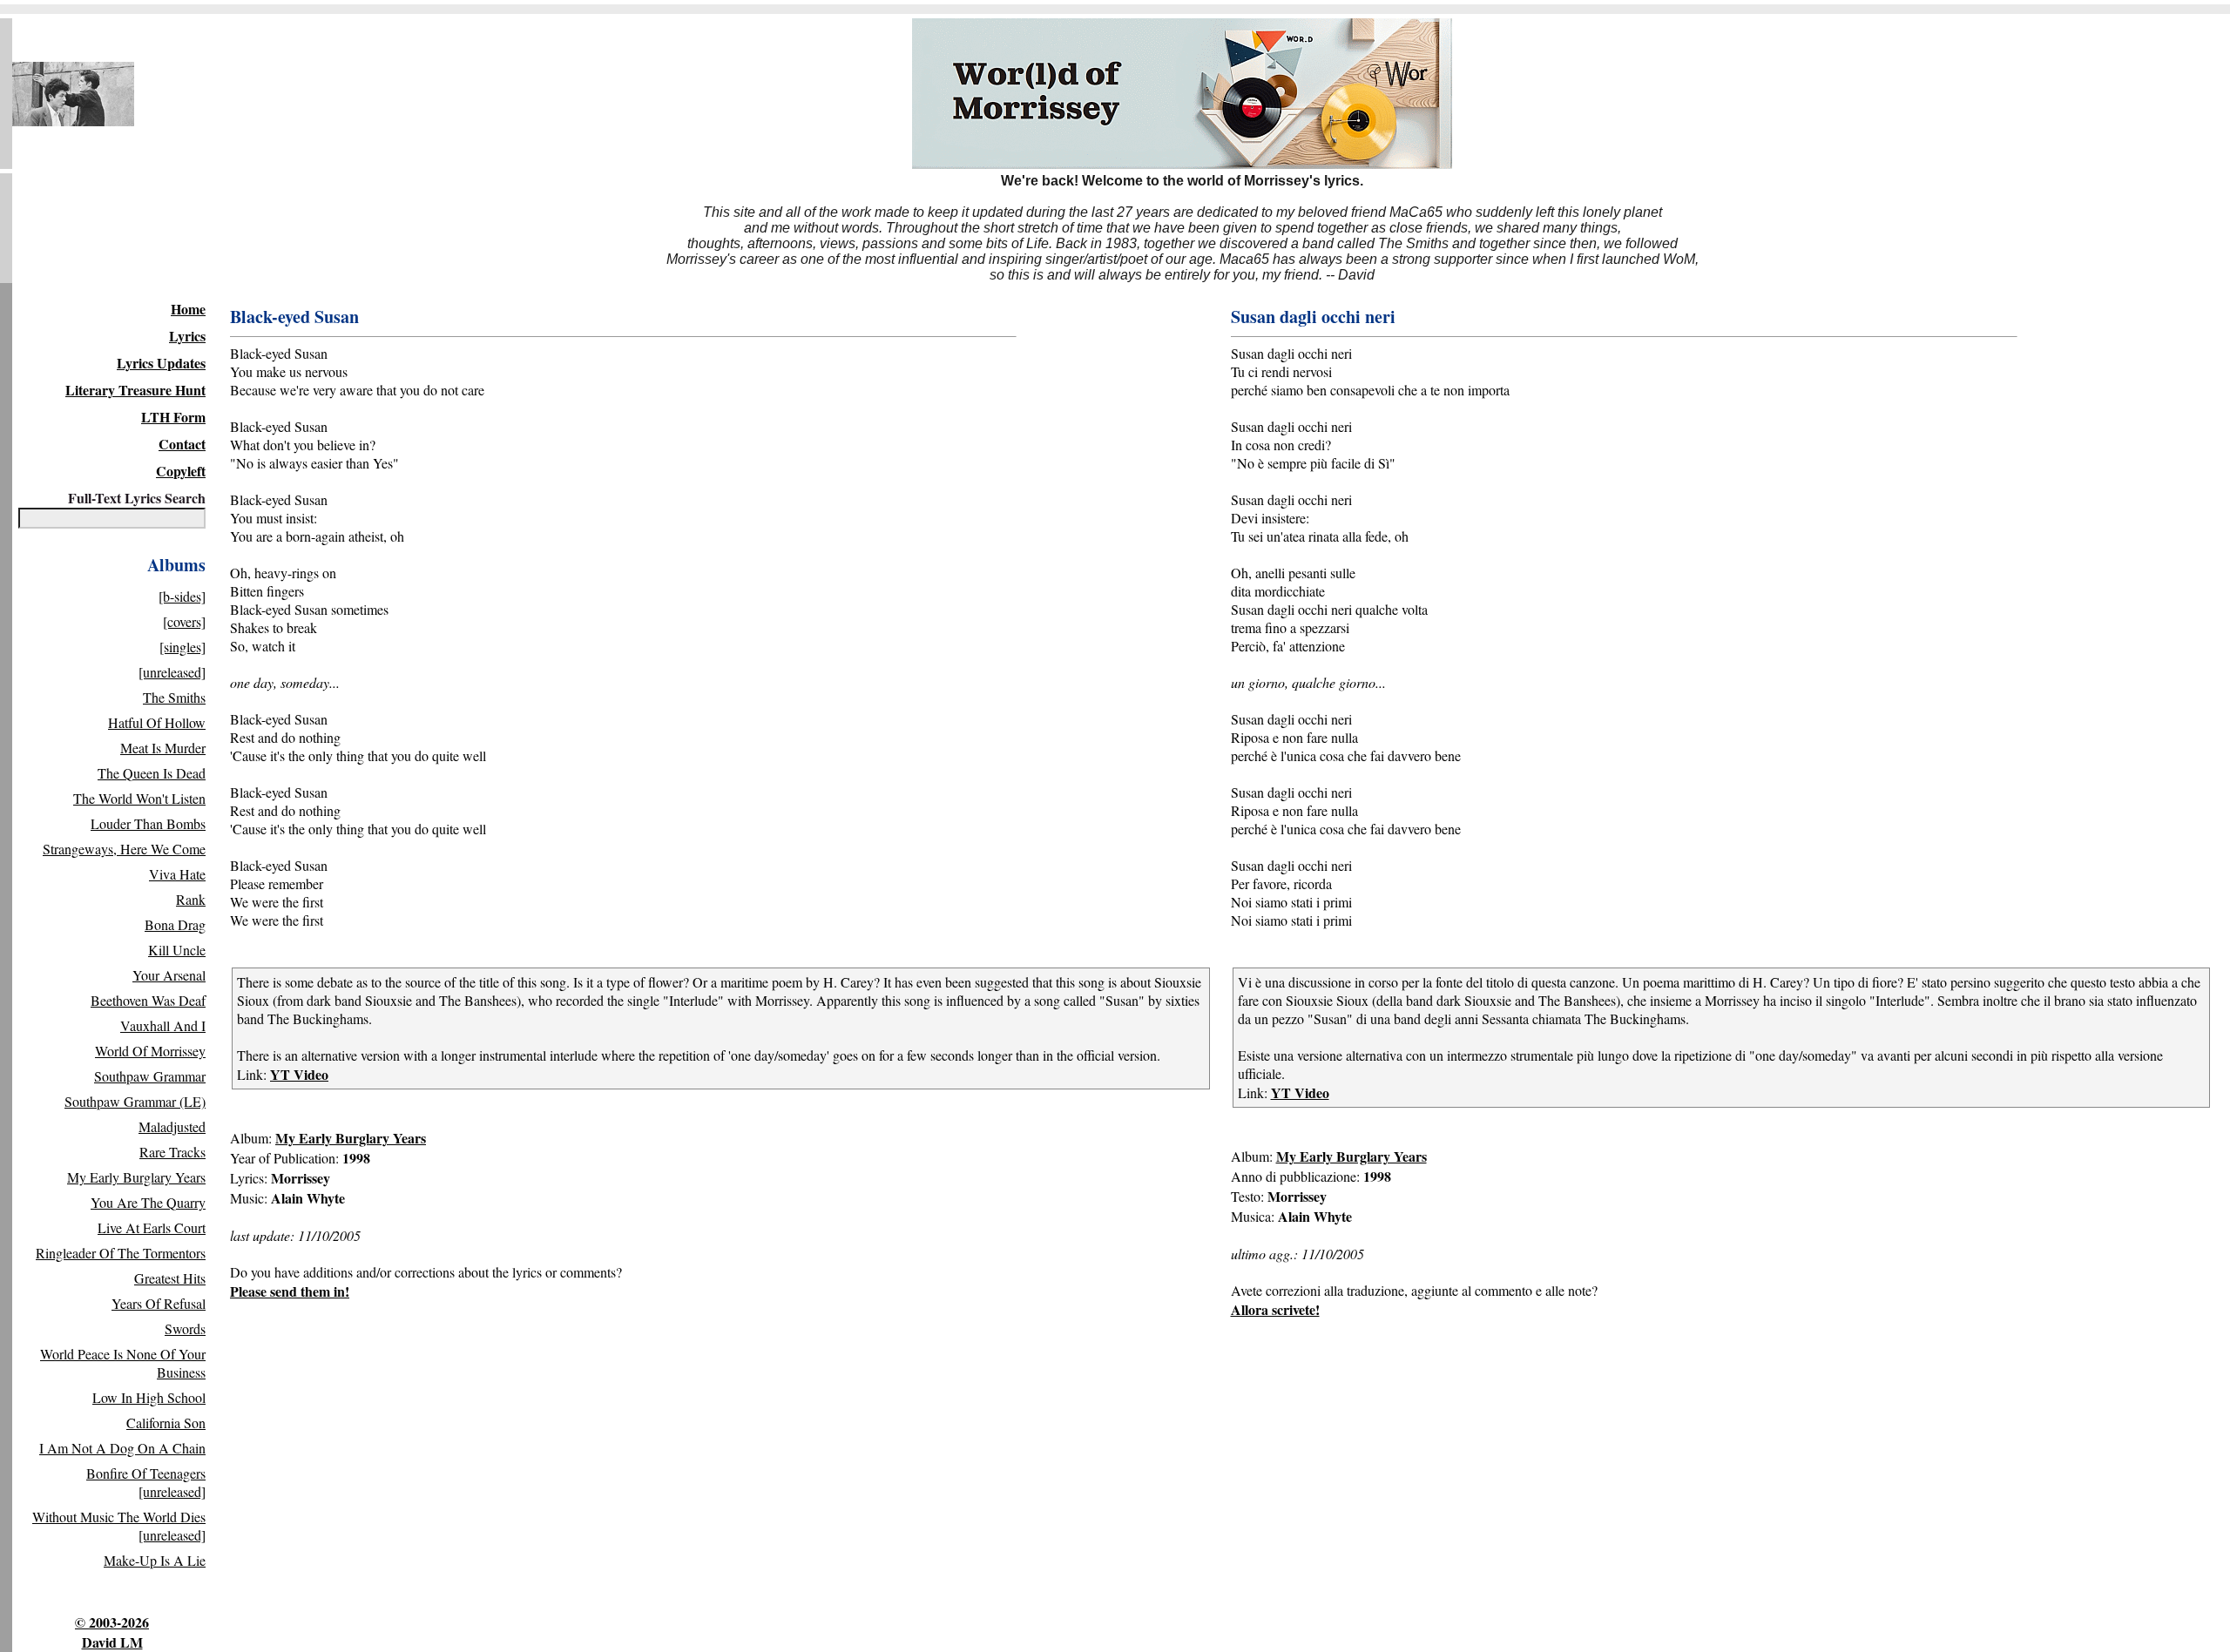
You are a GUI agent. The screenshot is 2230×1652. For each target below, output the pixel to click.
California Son (166, 1423)
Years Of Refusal (159, 1303)
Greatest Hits (170, 1278)
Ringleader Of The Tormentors (121, 1253)
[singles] (182, 647)
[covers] (184, 621)
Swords (185, 1328)
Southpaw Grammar (150, 1076)
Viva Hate (177, 874)
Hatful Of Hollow (157, 722)
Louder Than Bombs (148, 823)
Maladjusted (172, 1126)
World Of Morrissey (150, 1051)
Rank (191, 899)
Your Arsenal (169, 975)
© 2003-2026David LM (112, 1632)
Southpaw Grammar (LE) (135, 1101)
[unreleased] (172, 672)
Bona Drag (175, 924)
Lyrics (187, 336)
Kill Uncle (177, 950)
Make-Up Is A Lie (155, 1560)
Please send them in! (290, 1291)
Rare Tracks (172, 1152)
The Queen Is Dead (152, 773)
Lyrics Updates (161, 363)
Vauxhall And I (163, 1025)
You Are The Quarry (148, 1202)
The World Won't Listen (139, 798)
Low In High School (149, 1397)
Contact (182, 444)
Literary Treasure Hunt (135, 390)
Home (188, 309)
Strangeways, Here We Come (124, 849)
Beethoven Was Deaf (148, 1000)
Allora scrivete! (1275, 1309)
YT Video (299, 1074)
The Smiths (174, 697)
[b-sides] (182, 596)
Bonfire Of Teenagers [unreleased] (146, 1482)
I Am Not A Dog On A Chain (122, 1448)
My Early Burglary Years (136, 1177)
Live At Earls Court (152, 1227)
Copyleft (181, 471)
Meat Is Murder (163, 748)
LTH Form (173, 417)
